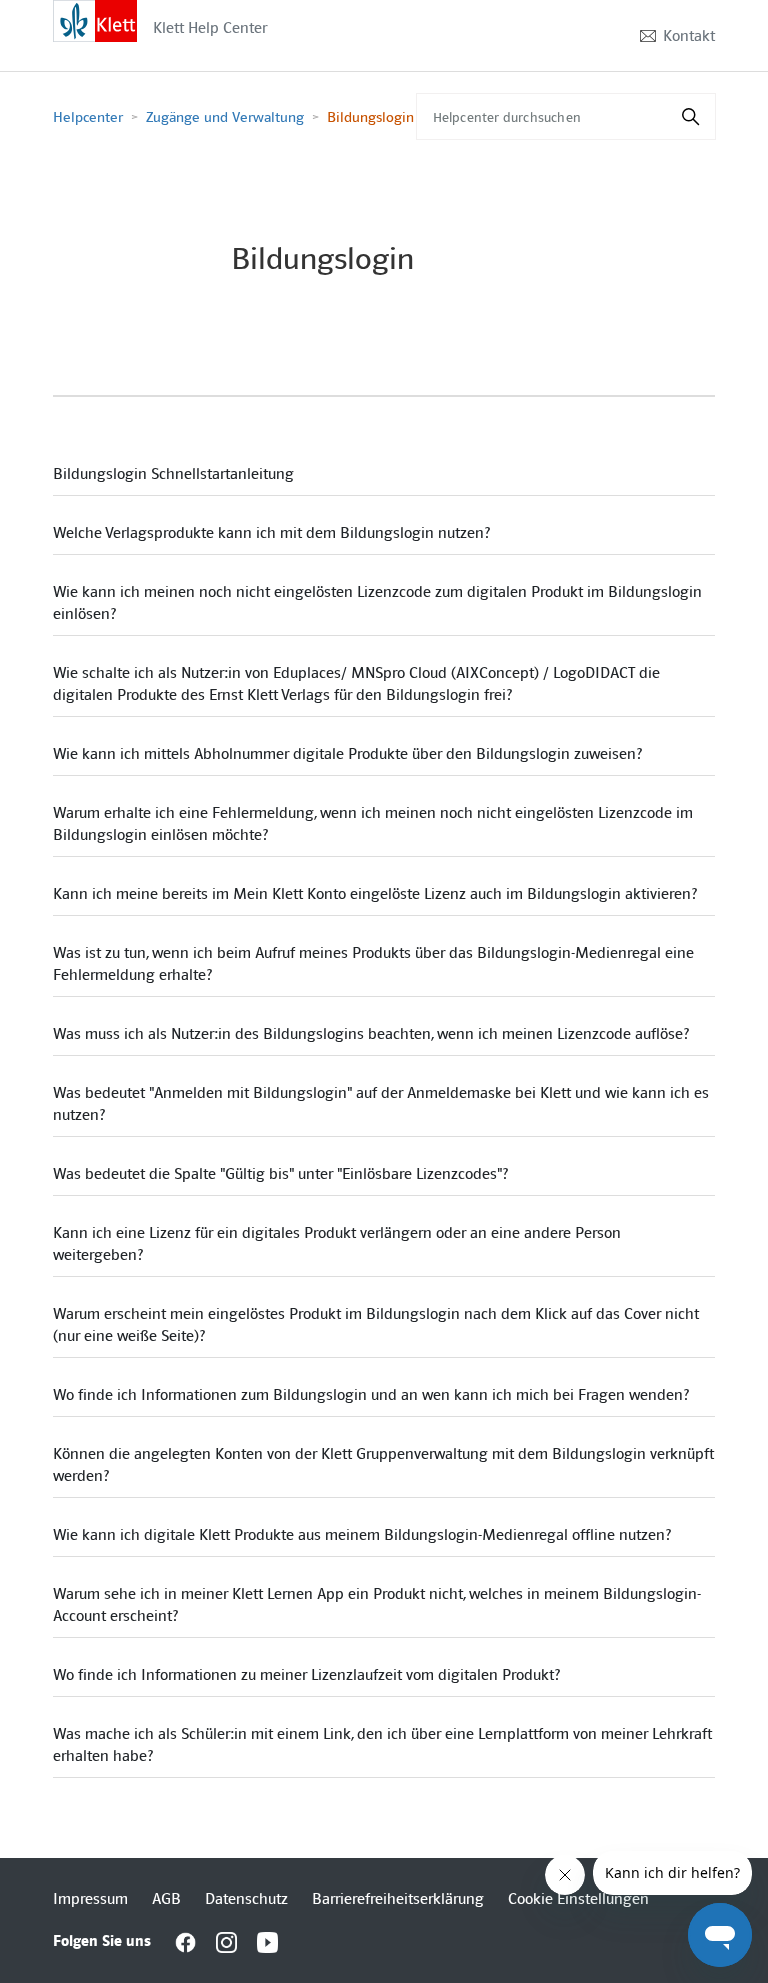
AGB (166, 1899)
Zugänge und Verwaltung (225, 117)
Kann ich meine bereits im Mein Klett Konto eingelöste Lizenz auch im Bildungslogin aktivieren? (375, 894)
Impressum (90, 1899)
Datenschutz (246, 1899)
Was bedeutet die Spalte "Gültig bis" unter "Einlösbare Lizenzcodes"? (280, 1174)
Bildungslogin (370, 117)
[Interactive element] (95, 20)
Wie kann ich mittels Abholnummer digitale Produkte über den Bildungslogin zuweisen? (347, 754)
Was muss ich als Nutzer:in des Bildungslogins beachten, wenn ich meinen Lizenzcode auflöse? (371, 1034)
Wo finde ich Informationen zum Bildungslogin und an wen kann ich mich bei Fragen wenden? (371, 1395)
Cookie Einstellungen (578, 1899)
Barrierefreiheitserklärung (398, 1899)
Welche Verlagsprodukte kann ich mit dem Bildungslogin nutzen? (271, 533)
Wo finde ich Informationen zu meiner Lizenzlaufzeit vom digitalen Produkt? (306, 1675)
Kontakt (689, 36)
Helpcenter (88, 117)
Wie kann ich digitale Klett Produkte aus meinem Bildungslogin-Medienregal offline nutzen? (362, 1535)
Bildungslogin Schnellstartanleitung (173, 474)
